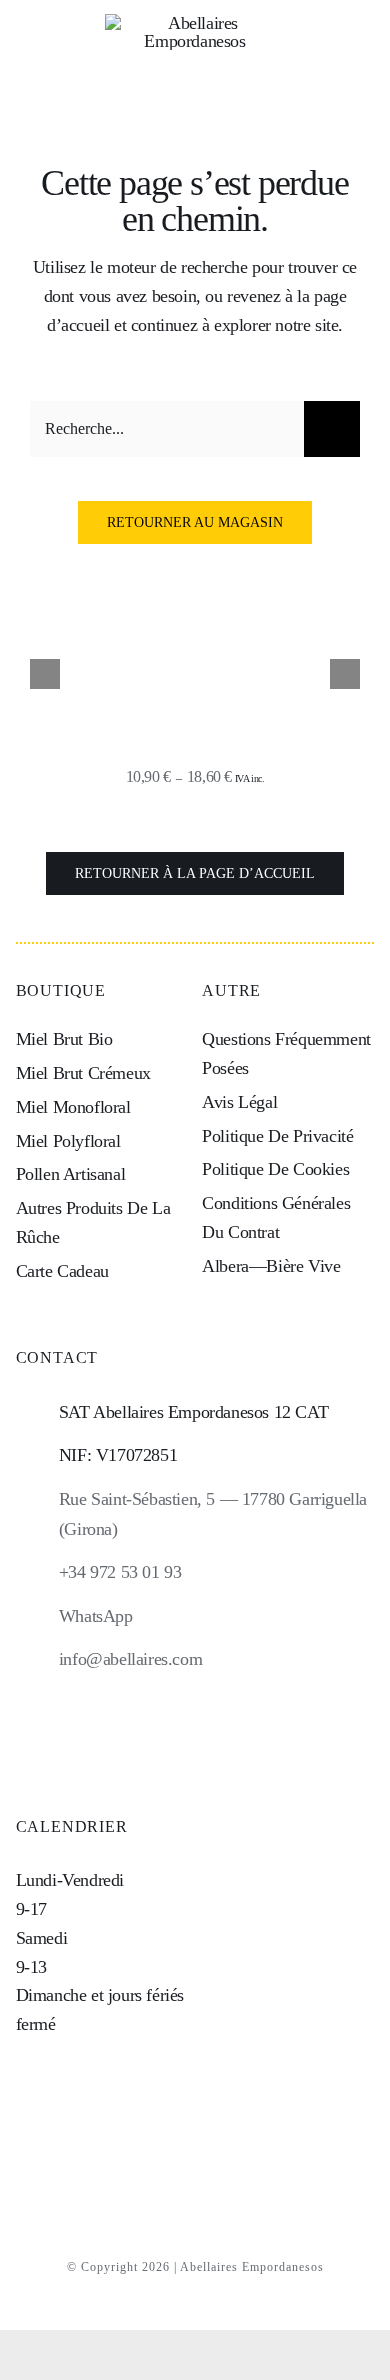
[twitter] (229, 1736)
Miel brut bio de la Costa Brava (195, 748)
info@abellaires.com (130, 1659)
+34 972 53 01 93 (120, 1572)
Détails (194, 654)
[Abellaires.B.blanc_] (195, 23)
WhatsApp (96, 1616)
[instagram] (162, 1736)
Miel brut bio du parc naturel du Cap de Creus (195, 725)
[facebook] (195, 1736)
